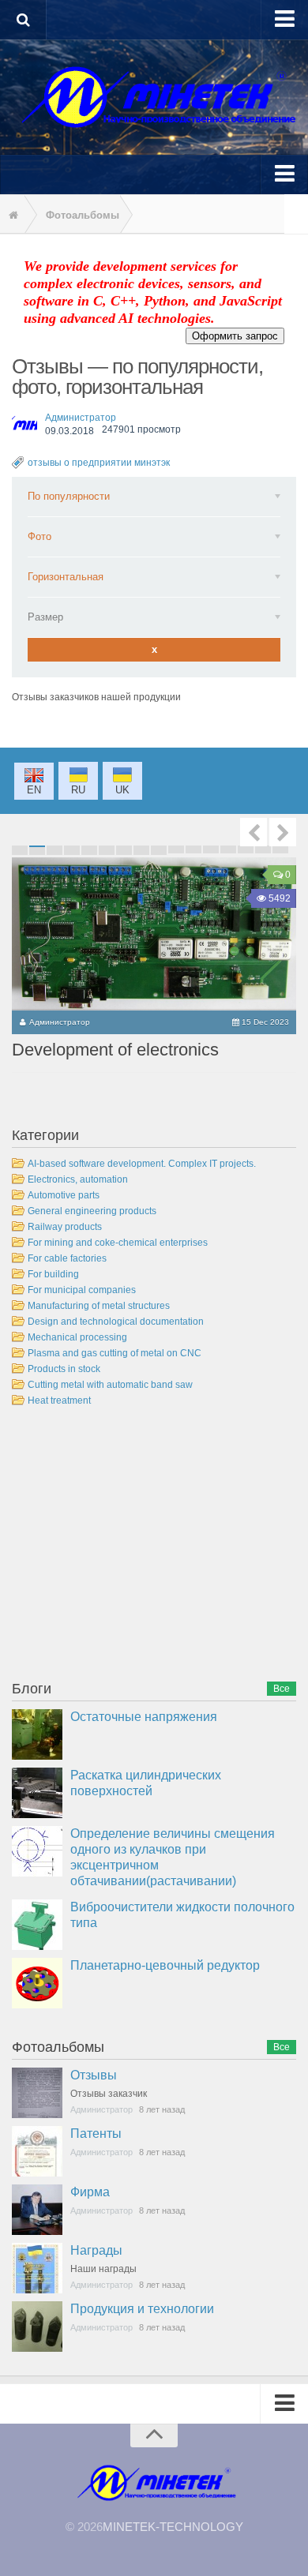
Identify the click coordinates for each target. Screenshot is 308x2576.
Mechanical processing (77, 1337)
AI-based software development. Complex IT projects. (142, 1164)
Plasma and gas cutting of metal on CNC (115, 1353)
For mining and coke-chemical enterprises (118, 1243)
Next (283, 832)
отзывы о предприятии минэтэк (99, 463)
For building (53, 1274)
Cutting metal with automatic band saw (110, 1385)
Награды (96, 2250)
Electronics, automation (78, 1179)
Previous (254, 832)
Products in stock (64, 1369)
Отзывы (94, 2075)
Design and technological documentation (116, 1322)
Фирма (90, 2192)
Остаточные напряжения (144, 1717)
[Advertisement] (130, 1547)
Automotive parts (64, 1195)
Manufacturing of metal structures (99, 1306)
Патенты (96, 2134)
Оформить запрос (235, 336)
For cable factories (67, 1258)
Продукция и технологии (142, 2309)
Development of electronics (115, 1050)
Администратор (81, 418)
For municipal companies (82, 1290)
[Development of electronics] (154, 934)
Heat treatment (59, 1400)
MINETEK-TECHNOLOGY (173, 2527)
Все (282, 1689)
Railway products (65, 1227)
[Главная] (12, 216)
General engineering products (92, 1211)
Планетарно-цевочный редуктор (165, 1965)
